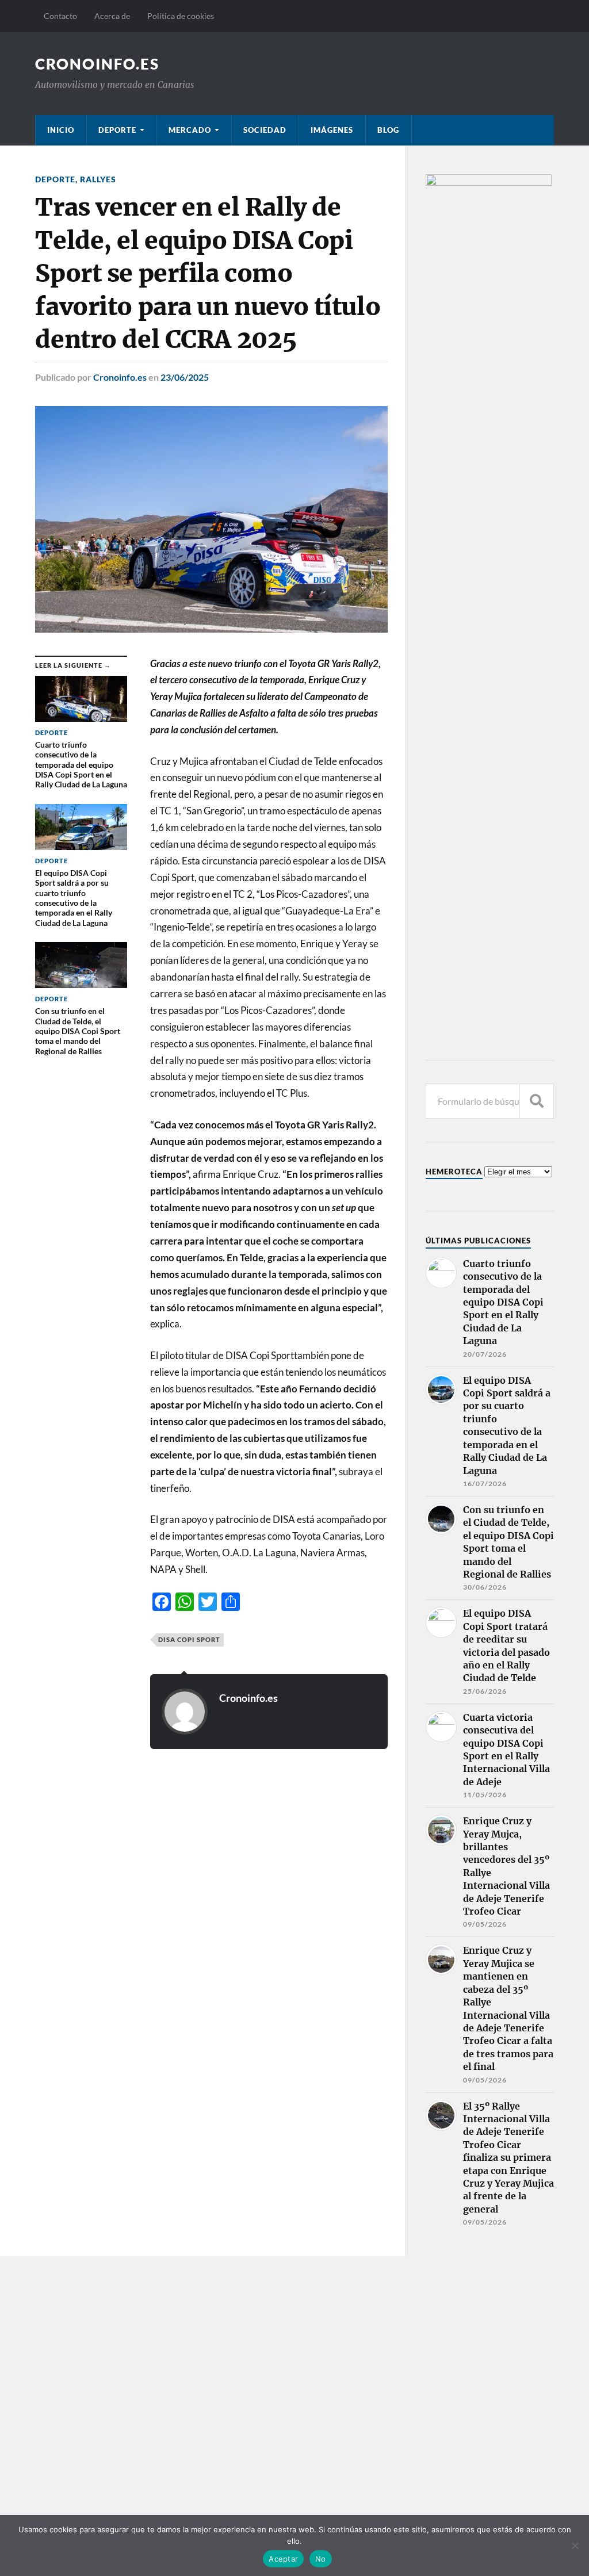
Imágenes (332, 130)
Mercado (190, 130)
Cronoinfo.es (120, 377)
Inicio (61, 130)
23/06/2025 (185, 377)
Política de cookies (181, 16)
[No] (575, 2546)
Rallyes (98, 179)
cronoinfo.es (97, 64)
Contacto (60, 16)
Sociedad (265, 130)
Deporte (117, 130)
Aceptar (283, 2559)
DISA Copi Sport (189, 1639)
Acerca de (112, 16)
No (321, 2559)
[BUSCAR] (537, 1101)
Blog (388, 130)
